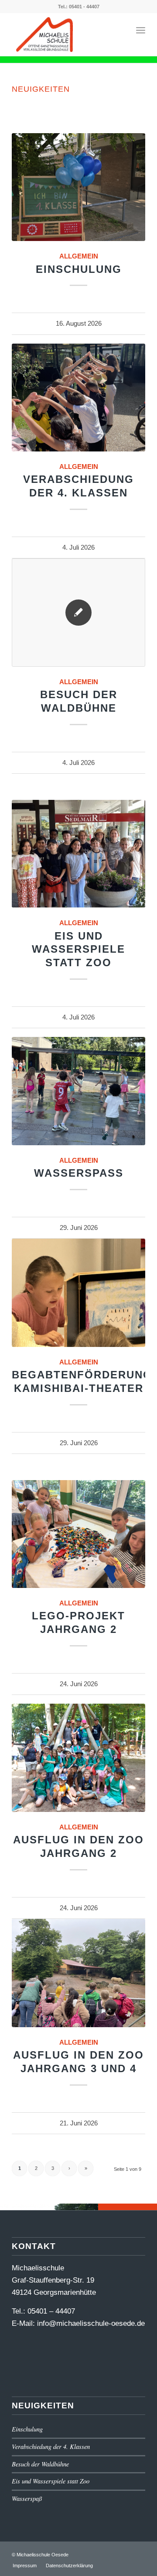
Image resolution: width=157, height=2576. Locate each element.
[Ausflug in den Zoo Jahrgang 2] (78, 1758)
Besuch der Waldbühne (40, 2464)
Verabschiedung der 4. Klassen (51, 2447)
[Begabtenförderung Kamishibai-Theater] (78, 1293)
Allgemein (79, 256)
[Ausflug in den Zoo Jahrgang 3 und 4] (78, 1973)
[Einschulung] (78, 187)
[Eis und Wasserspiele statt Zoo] (78, 854)
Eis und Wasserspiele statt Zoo (78, 949)
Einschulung (79, 269)
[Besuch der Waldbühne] (78, 613)
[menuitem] (25, 2566)
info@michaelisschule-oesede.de (91, 2323)
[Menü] (141, 30)
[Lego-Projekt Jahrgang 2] (78, 1534)
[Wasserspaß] (78, 1091)
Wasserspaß (79, 1173)
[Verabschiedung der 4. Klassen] (78, 398)
